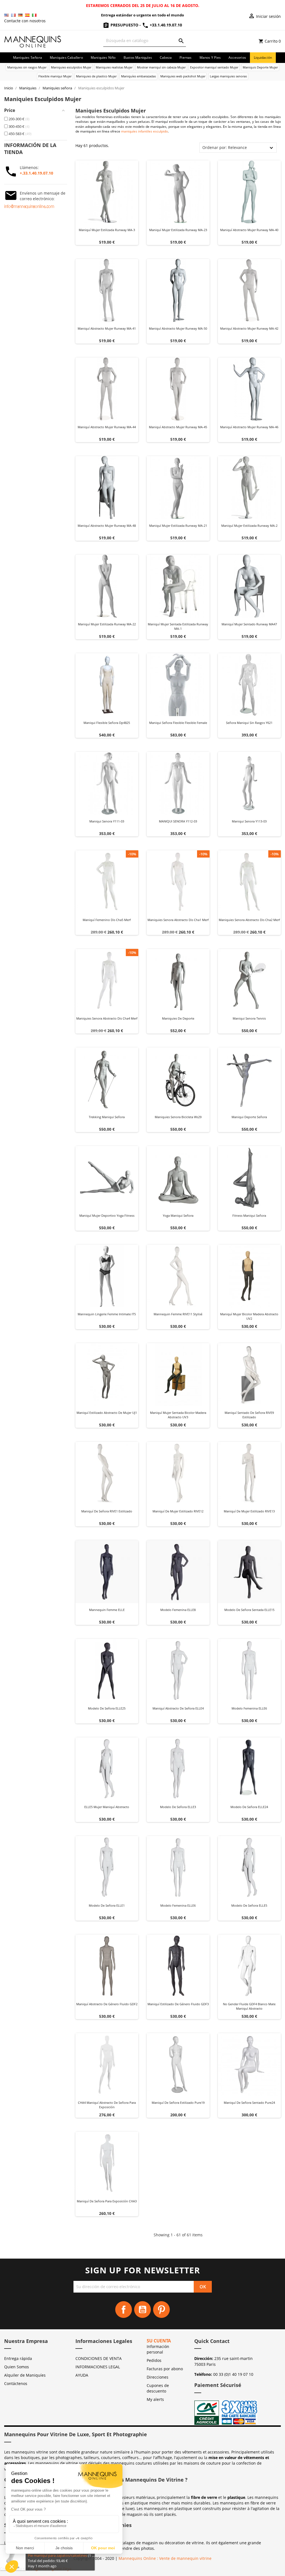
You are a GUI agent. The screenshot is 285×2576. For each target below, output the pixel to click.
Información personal (158, 2349)
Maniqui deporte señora (249, 1117)
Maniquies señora (28, 57)
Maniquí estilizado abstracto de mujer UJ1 (107, 1413)
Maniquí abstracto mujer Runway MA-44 (107, 427)
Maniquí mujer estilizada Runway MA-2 (249, 526)
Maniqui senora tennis (249, 1018)
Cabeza (166, 57)
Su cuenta (159, 2341)
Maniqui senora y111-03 (107, 821)
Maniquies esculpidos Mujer (71, 67)
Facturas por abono (165, 2369)
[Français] (13, 15)
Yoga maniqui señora (178, 1215)
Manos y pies (210, 57)
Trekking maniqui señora (107, 1117)
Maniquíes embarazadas (138, 76)
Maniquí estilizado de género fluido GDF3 (178, 2004)
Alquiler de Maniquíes (25, 2375)
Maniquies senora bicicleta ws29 (178, 1117)
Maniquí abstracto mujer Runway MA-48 (107, 526)
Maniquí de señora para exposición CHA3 (107, 2201)
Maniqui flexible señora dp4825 (107, 723)
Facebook (124, 2310)
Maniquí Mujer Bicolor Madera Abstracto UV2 (249, 1316)
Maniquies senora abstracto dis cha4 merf (107, 1018)
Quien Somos (17, 2367)
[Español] (27, 15)
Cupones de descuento (158, 2388)
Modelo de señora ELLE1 (107, 1905)
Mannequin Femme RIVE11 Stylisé (178, 1314)
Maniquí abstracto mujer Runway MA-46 (249, 427)
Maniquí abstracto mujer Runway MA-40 (249, 230)
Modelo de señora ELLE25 (107, 1708)
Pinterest (161, 2310)
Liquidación (263, 57)
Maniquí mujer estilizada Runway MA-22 (107, 624)
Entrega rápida (18, 2358)
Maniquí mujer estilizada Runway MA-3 (107, 230)
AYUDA (82, 2375)
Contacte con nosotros (25, 21)
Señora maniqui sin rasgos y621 (249, 723)
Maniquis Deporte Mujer (260, 67)
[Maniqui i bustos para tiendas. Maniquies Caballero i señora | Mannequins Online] (33, 41)
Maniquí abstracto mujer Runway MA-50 (178, 328)
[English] (6, 15)
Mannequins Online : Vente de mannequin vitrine (165, 2558)
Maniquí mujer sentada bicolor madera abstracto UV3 (178, 1415)
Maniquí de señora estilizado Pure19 (178, 2103)
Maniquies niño (103, 57)
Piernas (186, 57)
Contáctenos (16, 2383)
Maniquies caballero (66, 57)
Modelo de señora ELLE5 (249, 1905)
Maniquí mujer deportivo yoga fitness (107, 1215)
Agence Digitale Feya (52, 2569)
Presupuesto (124, 25)
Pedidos (154, 2360)
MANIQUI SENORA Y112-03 (178, 821)
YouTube (142, 2310)
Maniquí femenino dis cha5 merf (107, 920)
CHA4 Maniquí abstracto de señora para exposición (107, 2105)
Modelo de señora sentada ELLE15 (249, 1610)
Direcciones (158, 2377)
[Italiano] (34, 15)
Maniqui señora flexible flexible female (178, 723)
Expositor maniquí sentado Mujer (214, 67)
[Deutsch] (20, 15)
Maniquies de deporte (178, 1018)
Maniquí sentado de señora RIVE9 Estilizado (249, 1415)
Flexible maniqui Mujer (55, 76)
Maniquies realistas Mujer (114, 67)
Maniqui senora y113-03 (249, 821)
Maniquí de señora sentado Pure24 (249, 2103)
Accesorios (237, 57)
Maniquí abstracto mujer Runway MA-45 (178, 427)
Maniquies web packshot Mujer (183, 76)
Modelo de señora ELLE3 (178, 1807)
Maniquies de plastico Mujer (96, 76)
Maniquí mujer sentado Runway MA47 (249, 624)
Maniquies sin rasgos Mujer (27, 67)
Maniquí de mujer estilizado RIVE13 (249, 1511)
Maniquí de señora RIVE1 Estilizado (107, 1511)
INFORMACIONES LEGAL (98, 2367)
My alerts (155, 2399)
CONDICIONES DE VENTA (99, 2358)
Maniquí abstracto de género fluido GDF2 (107, 2004)
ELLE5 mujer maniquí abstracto (107, 1807)
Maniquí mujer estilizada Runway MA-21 (178, 526)
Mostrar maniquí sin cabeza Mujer (161, 67)
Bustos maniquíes (138, 57)
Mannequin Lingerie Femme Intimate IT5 (107, 1314)
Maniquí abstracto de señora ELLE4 (178, 1708)
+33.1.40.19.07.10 (165, 25)
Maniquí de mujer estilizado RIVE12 (178, 1511)
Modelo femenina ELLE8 (178, 1610)
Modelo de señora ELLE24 (249, 1807)
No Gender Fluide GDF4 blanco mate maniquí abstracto (249, 2006)
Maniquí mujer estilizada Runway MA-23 (178, 230)
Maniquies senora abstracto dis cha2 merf (249, 920)
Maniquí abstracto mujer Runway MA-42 (249, 328)
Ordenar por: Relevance (225, 147)
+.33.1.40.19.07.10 (36, 173)
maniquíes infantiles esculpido (144, 131)
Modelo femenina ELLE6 (249, 1708)
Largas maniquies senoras (228, 76)
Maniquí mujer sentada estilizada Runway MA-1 (178, 626)
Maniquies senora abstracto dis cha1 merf (178, 920)
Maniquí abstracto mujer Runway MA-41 (107, 328)
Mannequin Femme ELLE (107, 1610)
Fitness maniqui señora (249, 1215)
